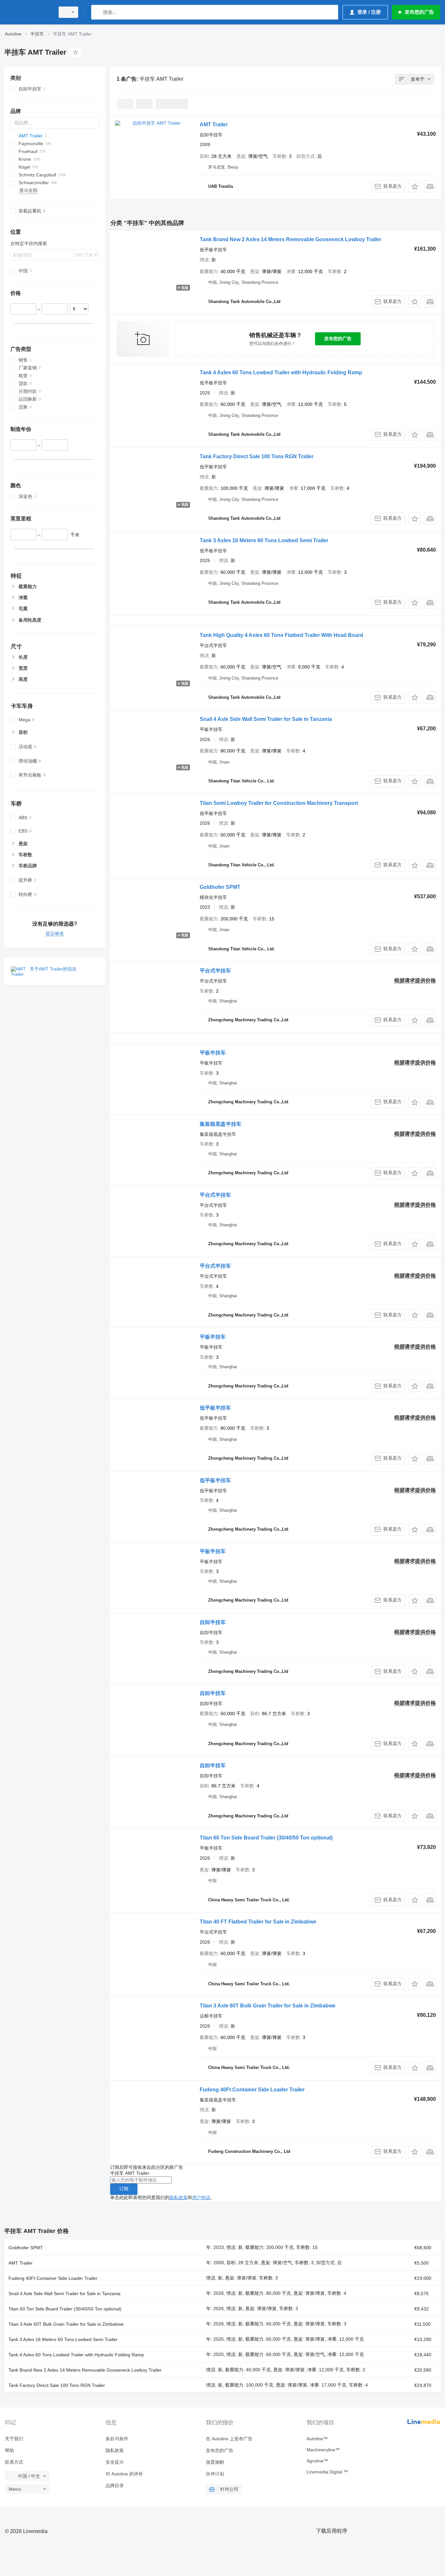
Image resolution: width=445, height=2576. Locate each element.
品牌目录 (115, 2486)
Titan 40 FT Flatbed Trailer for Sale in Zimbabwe (258, 1922)
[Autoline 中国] (28, 12)
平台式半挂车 (215, 971)
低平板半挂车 (215, 1408)
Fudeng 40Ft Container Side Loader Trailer (252, 2090)
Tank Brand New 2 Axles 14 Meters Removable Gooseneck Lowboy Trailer (291, 239)
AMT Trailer (214, 124)
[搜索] (98, 12)
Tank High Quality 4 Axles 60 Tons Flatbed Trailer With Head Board (281, 635)
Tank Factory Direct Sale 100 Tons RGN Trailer (257, 456)
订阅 (124, 2189)
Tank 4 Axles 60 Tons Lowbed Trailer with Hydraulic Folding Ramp (281, 372)
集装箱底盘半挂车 (221, 1124)
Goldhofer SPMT (220, 887)
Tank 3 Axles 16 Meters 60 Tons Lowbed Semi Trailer (264, 540)
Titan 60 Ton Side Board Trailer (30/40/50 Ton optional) (266, 1838)
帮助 (9, 2450)
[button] (415, 186)
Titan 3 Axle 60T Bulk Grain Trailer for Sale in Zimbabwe (268, 2006)
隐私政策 (179, 2197)
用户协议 (201, 2197)
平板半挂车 (213, 1053)
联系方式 (14, 2462)
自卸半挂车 (213, 1622)
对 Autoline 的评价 (124, 2474)
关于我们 (14, 2439)
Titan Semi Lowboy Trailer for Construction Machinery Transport (279, 803)
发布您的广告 (338, 338)
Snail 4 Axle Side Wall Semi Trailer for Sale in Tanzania (266, 719)
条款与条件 (117, 2439)
